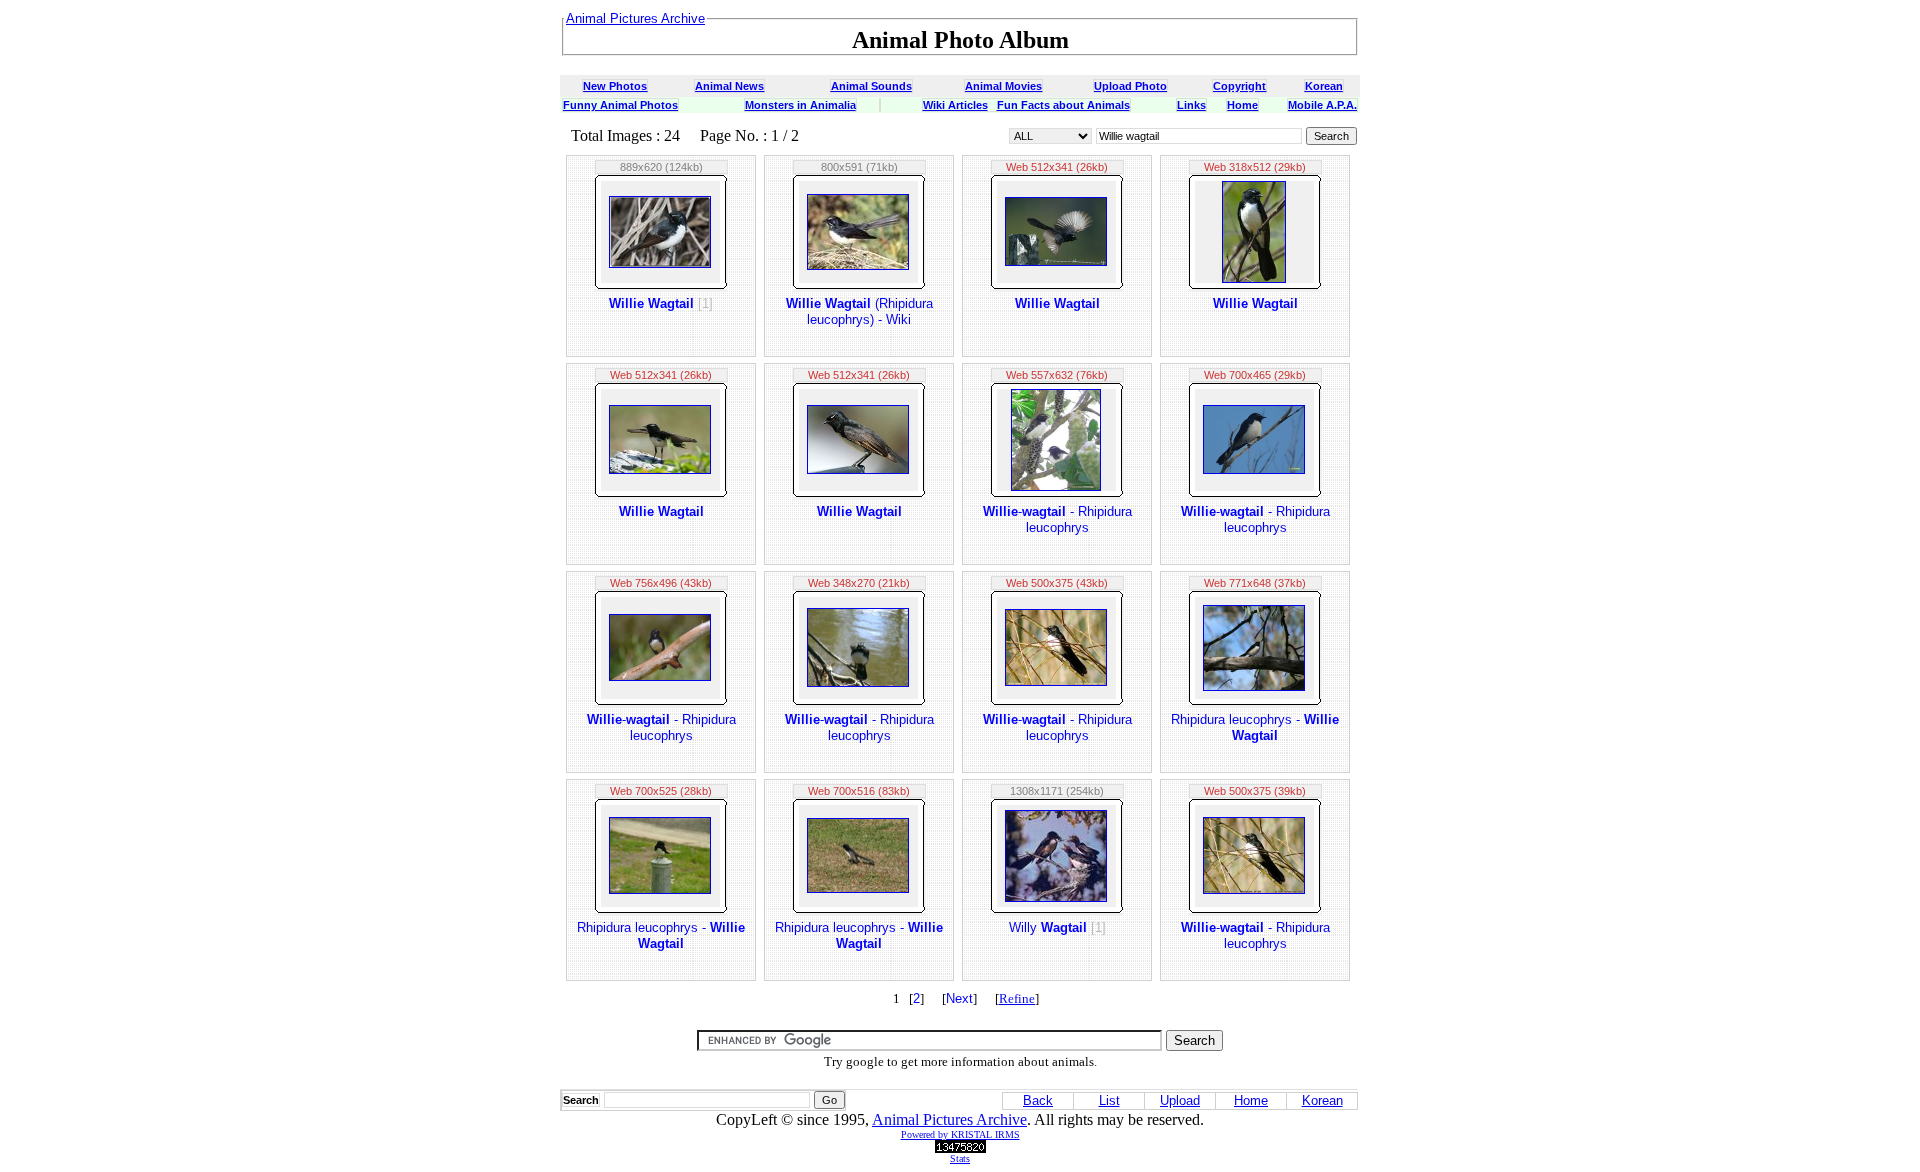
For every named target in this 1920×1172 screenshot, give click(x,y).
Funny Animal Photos (620, 105)
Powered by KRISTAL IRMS (960, 1134)
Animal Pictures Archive (949, 1119)
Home (1242, 105)
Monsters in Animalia (800, 105)
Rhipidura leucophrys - (1255, 727)
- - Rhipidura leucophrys (1057, 519)
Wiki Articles (955, 105)
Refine (1017, 998)
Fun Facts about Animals (1063, 105)
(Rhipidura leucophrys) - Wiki (859, 311)
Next (959, 998)
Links (1191, 105)
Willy (1057, 927)
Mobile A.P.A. (1322, 105)
